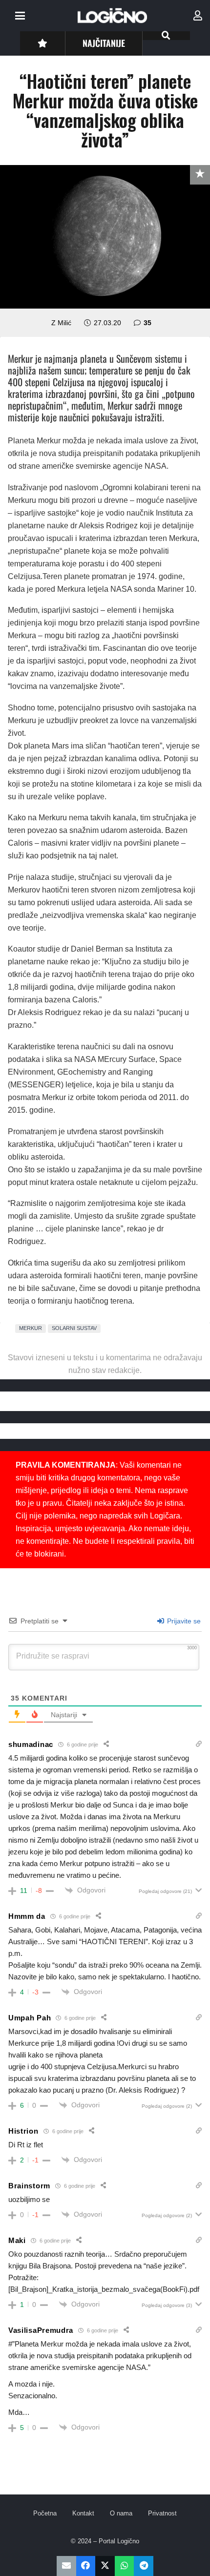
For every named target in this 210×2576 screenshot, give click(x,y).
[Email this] (66, 2566)
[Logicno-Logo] (112, 16)
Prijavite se (183, 1621)
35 (147, 323)
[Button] (42, 43)
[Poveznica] (198, 16)
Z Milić (61, 323)
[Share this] (86, 2566)
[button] (20, 16)
